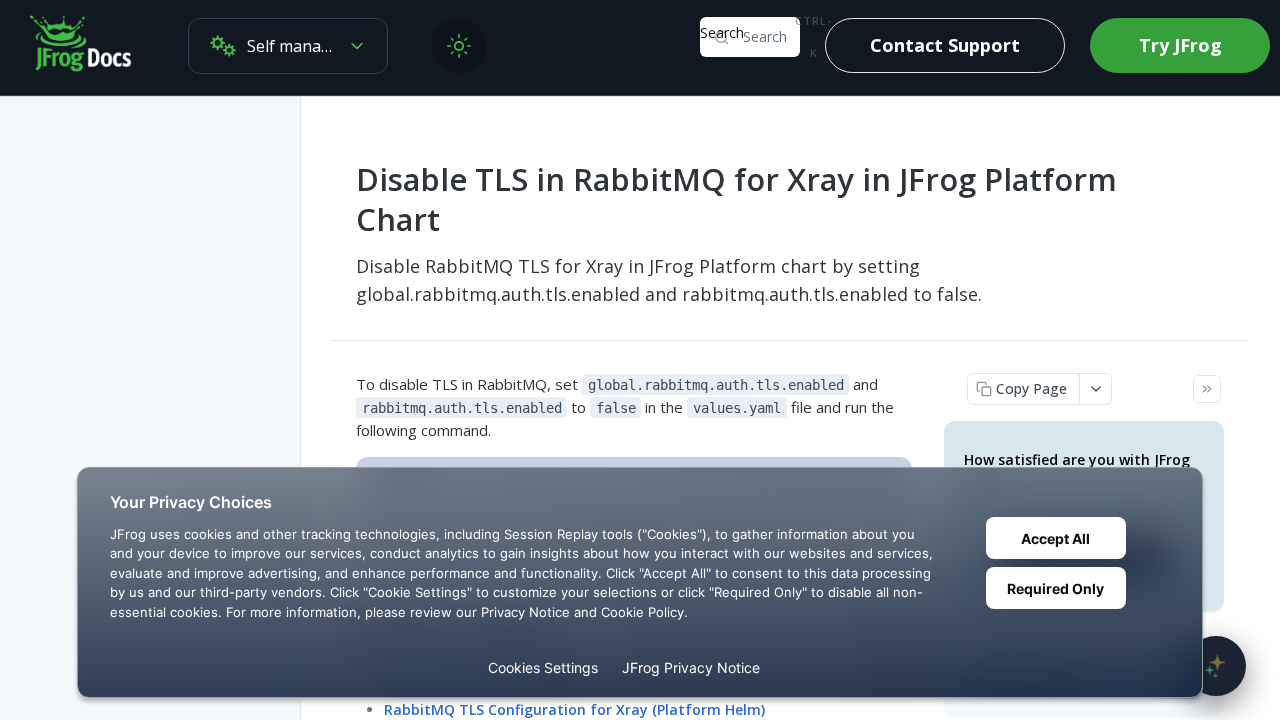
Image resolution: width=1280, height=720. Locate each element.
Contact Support (945, 45)
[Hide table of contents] (1207, 389)
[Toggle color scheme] (459, 46)
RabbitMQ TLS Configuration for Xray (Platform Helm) (574, 709)
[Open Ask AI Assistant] (1216, 666)
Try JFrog (1180, 45)
